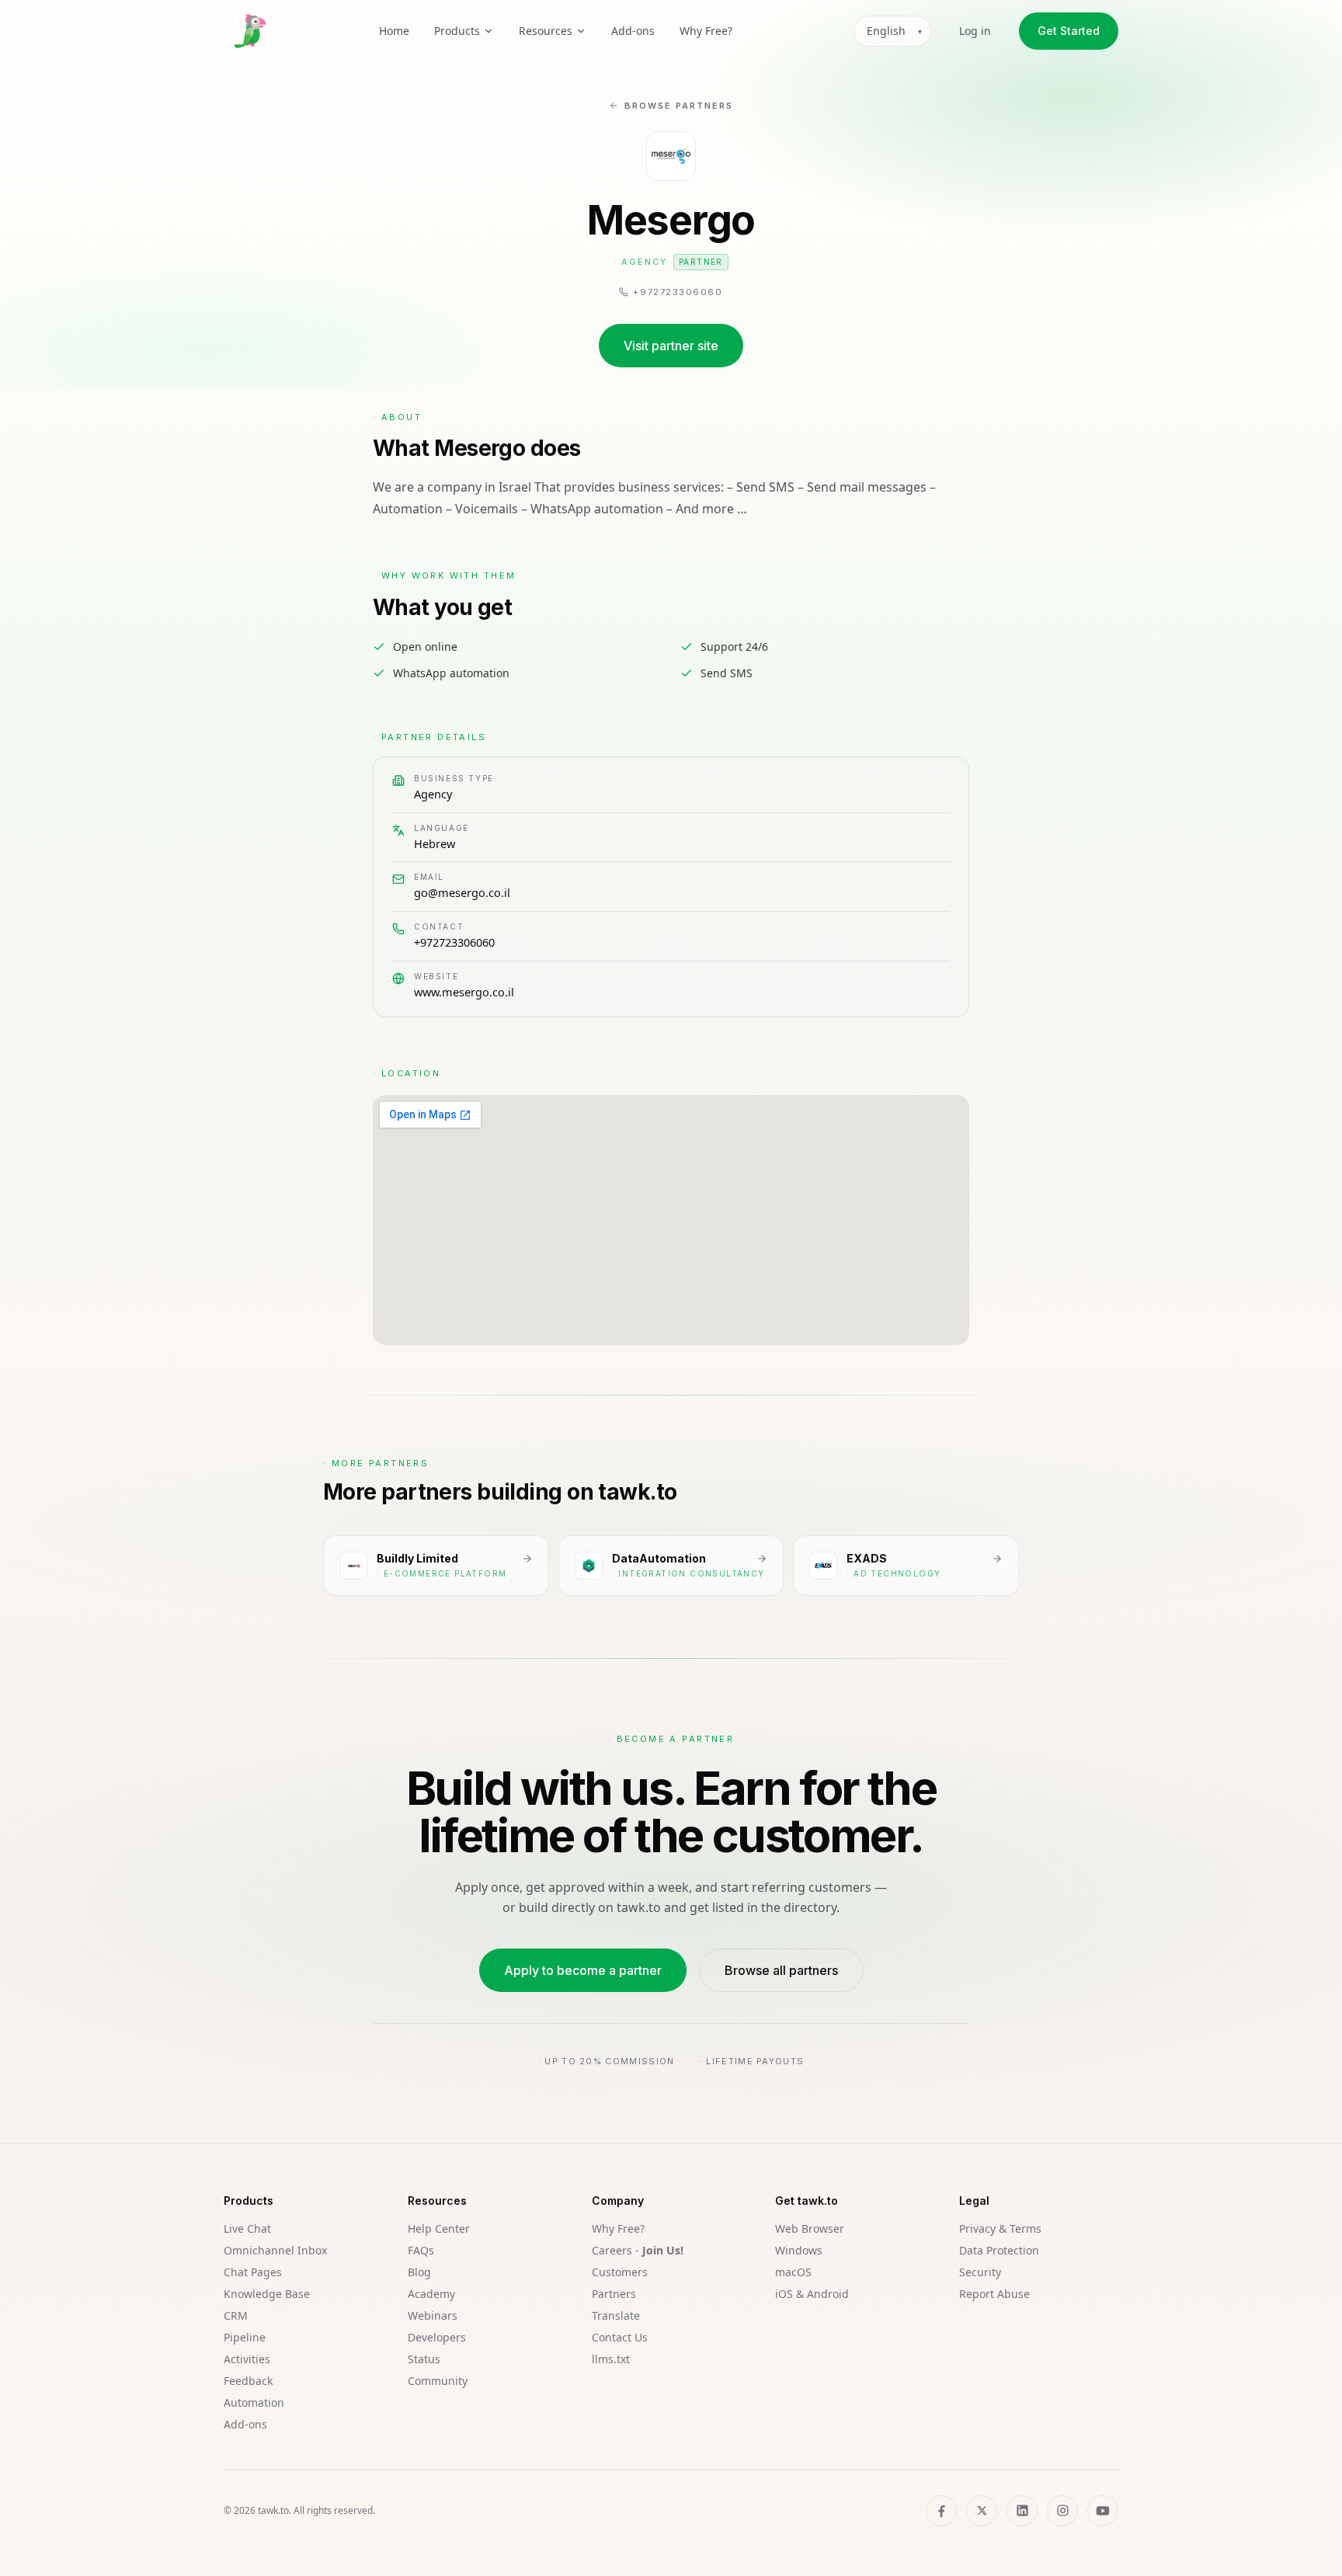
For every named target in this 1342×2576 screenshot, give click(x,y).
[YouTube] (1103, 2511)
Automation (254, 2402)
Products (457, 31)
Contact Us (620, 2337)
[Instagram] (1062, 2511)
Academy (431, 2294)
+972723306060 (454, 942)
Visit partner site (671, 346)
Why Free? (706, 31)
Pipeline (245, 2337)
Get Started (1069, 31)
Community (438, 2381)
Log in (975, 31)
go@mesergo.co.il (462, 892)
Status (424, 2359)
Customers (620, 2272)
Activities (247, 2359)
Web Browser (810, 2228)
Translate (616, 2315)
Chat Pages (253, 2272)
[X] (982, 2511)
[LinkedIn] (1022, 2511)
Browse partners (679, 106)
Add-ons (633, 31)
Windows (799, 2250)
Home (394, 31)
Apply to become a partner (583, 1970)
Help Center (439, 2228)
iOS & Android (812, 2294)
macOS (793, 2272)
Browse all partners (781, 1970)
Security (980, 2272)
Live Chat (247, 2228)
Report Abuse (994, 2294)
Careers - (638, 2250)
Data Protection (999, 2250)
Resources (546, 31)
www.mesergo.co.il (464, 992)
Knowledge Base (267, 2294)
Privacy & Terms (1000, 2228)
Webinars (433, 2315)
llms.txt (611, 2359)
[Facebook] (941, 2511)
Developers (437, 2337)
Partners (614, 2294)
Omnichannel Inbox (275, 2250)
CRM (236, 2315)
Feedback (248, 2381)
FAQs (421, 2250)
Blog (419, 2272)
